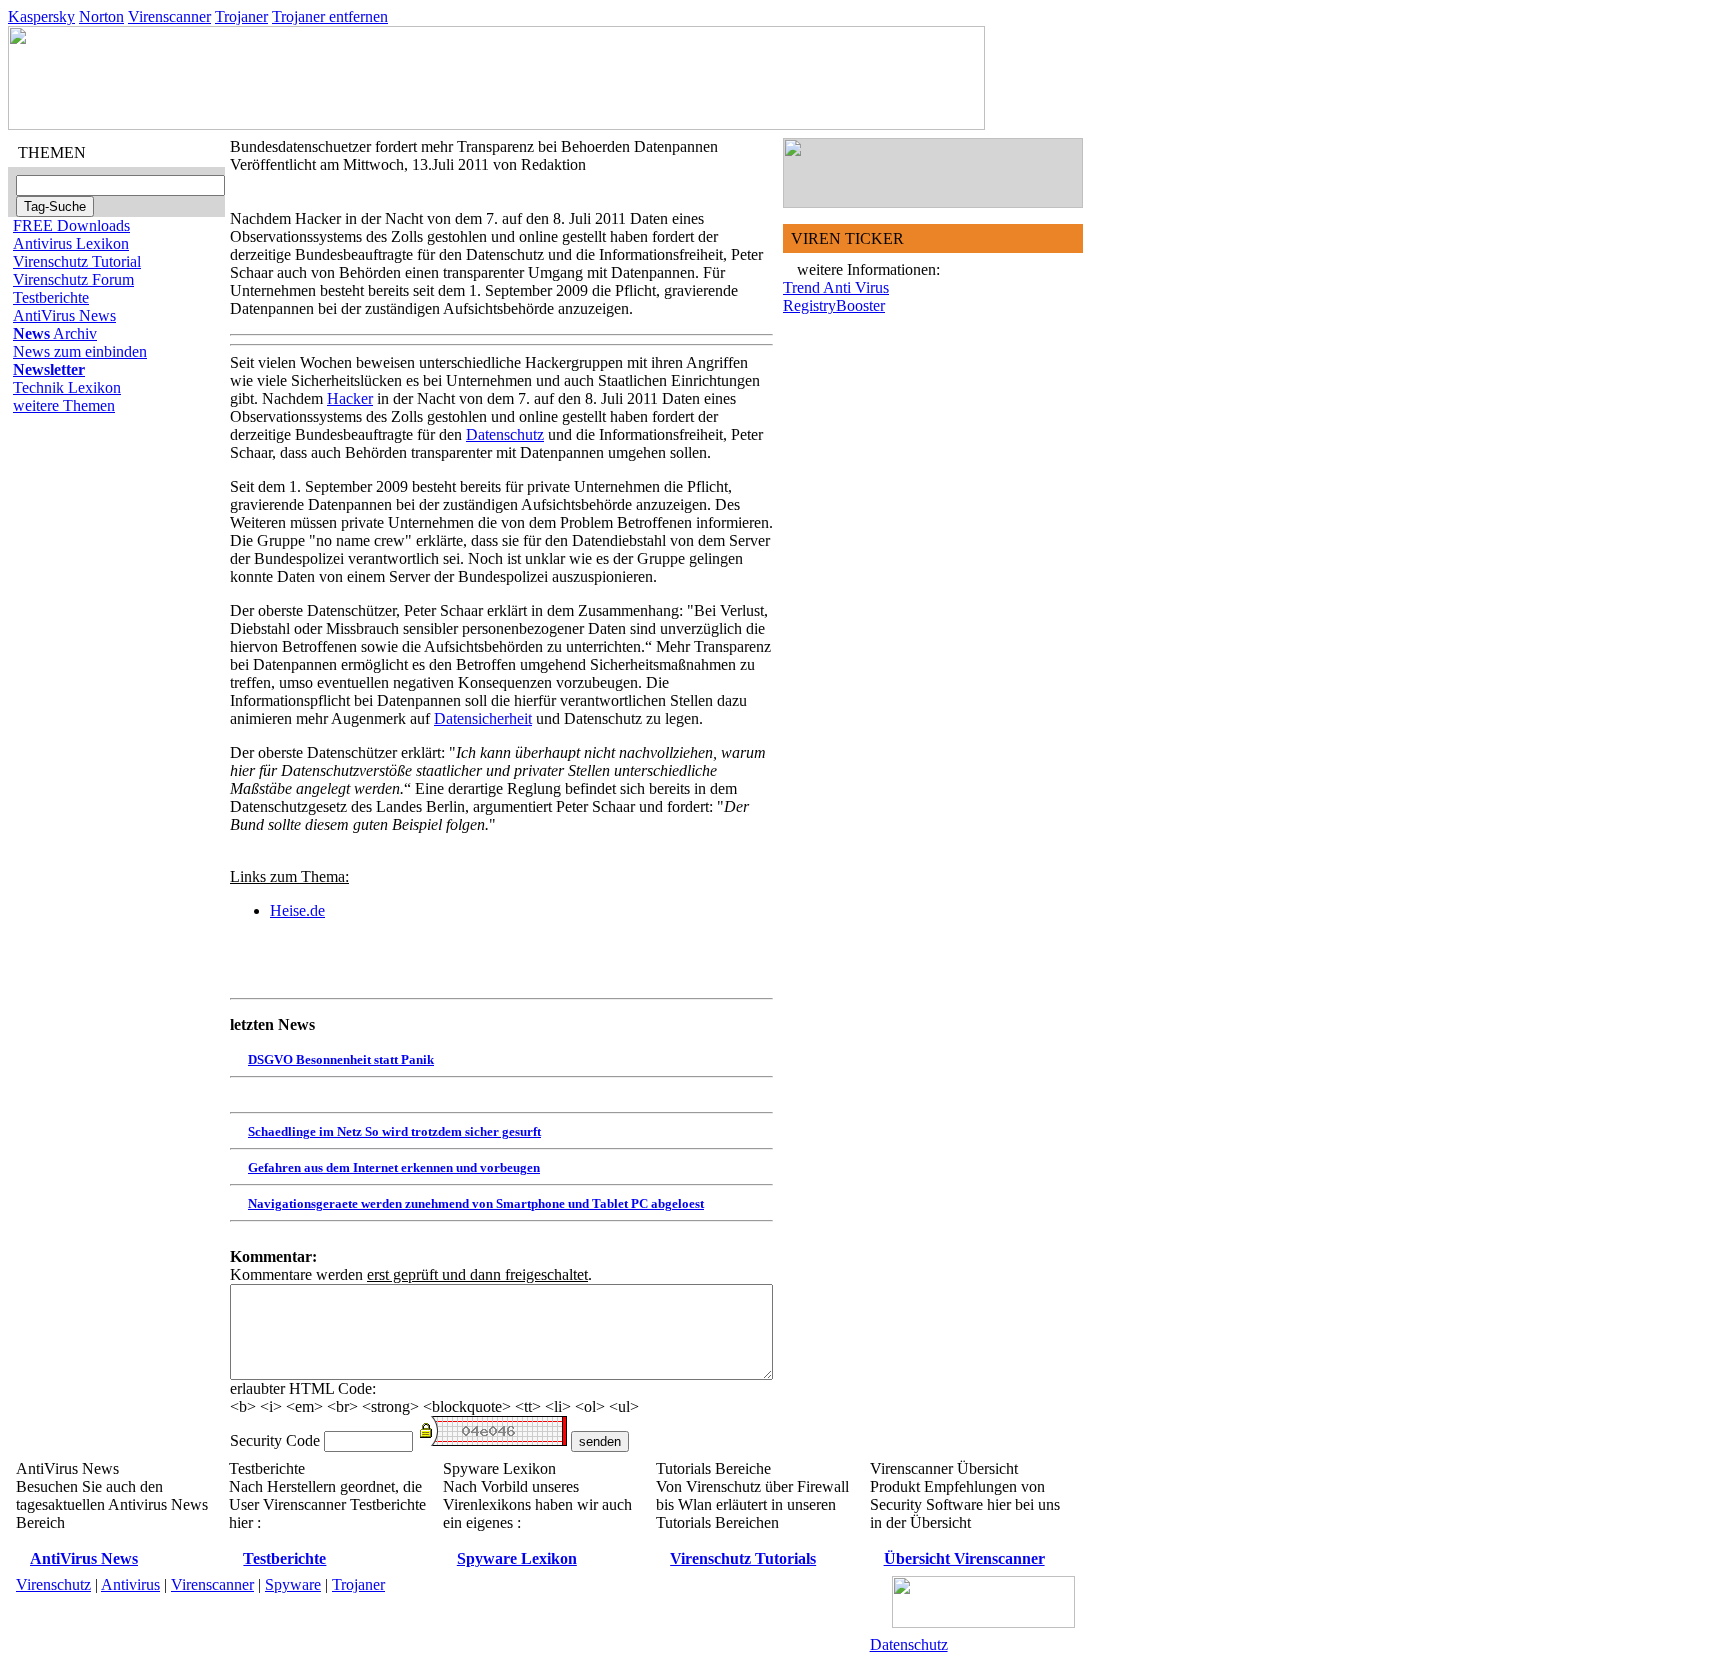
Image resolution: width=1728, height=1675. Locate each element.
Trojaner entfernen (330, 16)
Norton (101, 16)
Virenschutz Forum (73, 279)
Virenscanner (169, 16)
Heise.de (297, 910)
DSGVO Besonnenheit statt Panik (341, 1059)
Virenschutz (53, 1584)
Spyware (293, 1584)
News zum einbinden (80, 351)
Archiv (55, 333)
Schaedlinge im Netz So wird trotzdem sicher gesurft (394, 1131)
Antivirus (130, 1584)
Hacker (350, 398)
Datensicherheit (483, 718)
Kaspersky (41, 16)
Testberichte (51, 297)
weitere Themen (64, 405)
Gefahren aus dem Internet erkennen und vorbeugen (394, 1167)
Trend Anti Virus (836, 287)
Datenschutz (505, 434)
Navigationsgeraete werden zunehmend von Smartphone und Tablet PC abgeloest (476, 1203)
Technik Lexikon (67, 387)
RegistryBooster (834, 305)
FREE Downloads (71, 225)
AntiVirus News (64, 315)
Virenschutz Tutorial (77, 261)
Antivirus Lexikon (71, 243)
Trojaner (241, 16)
